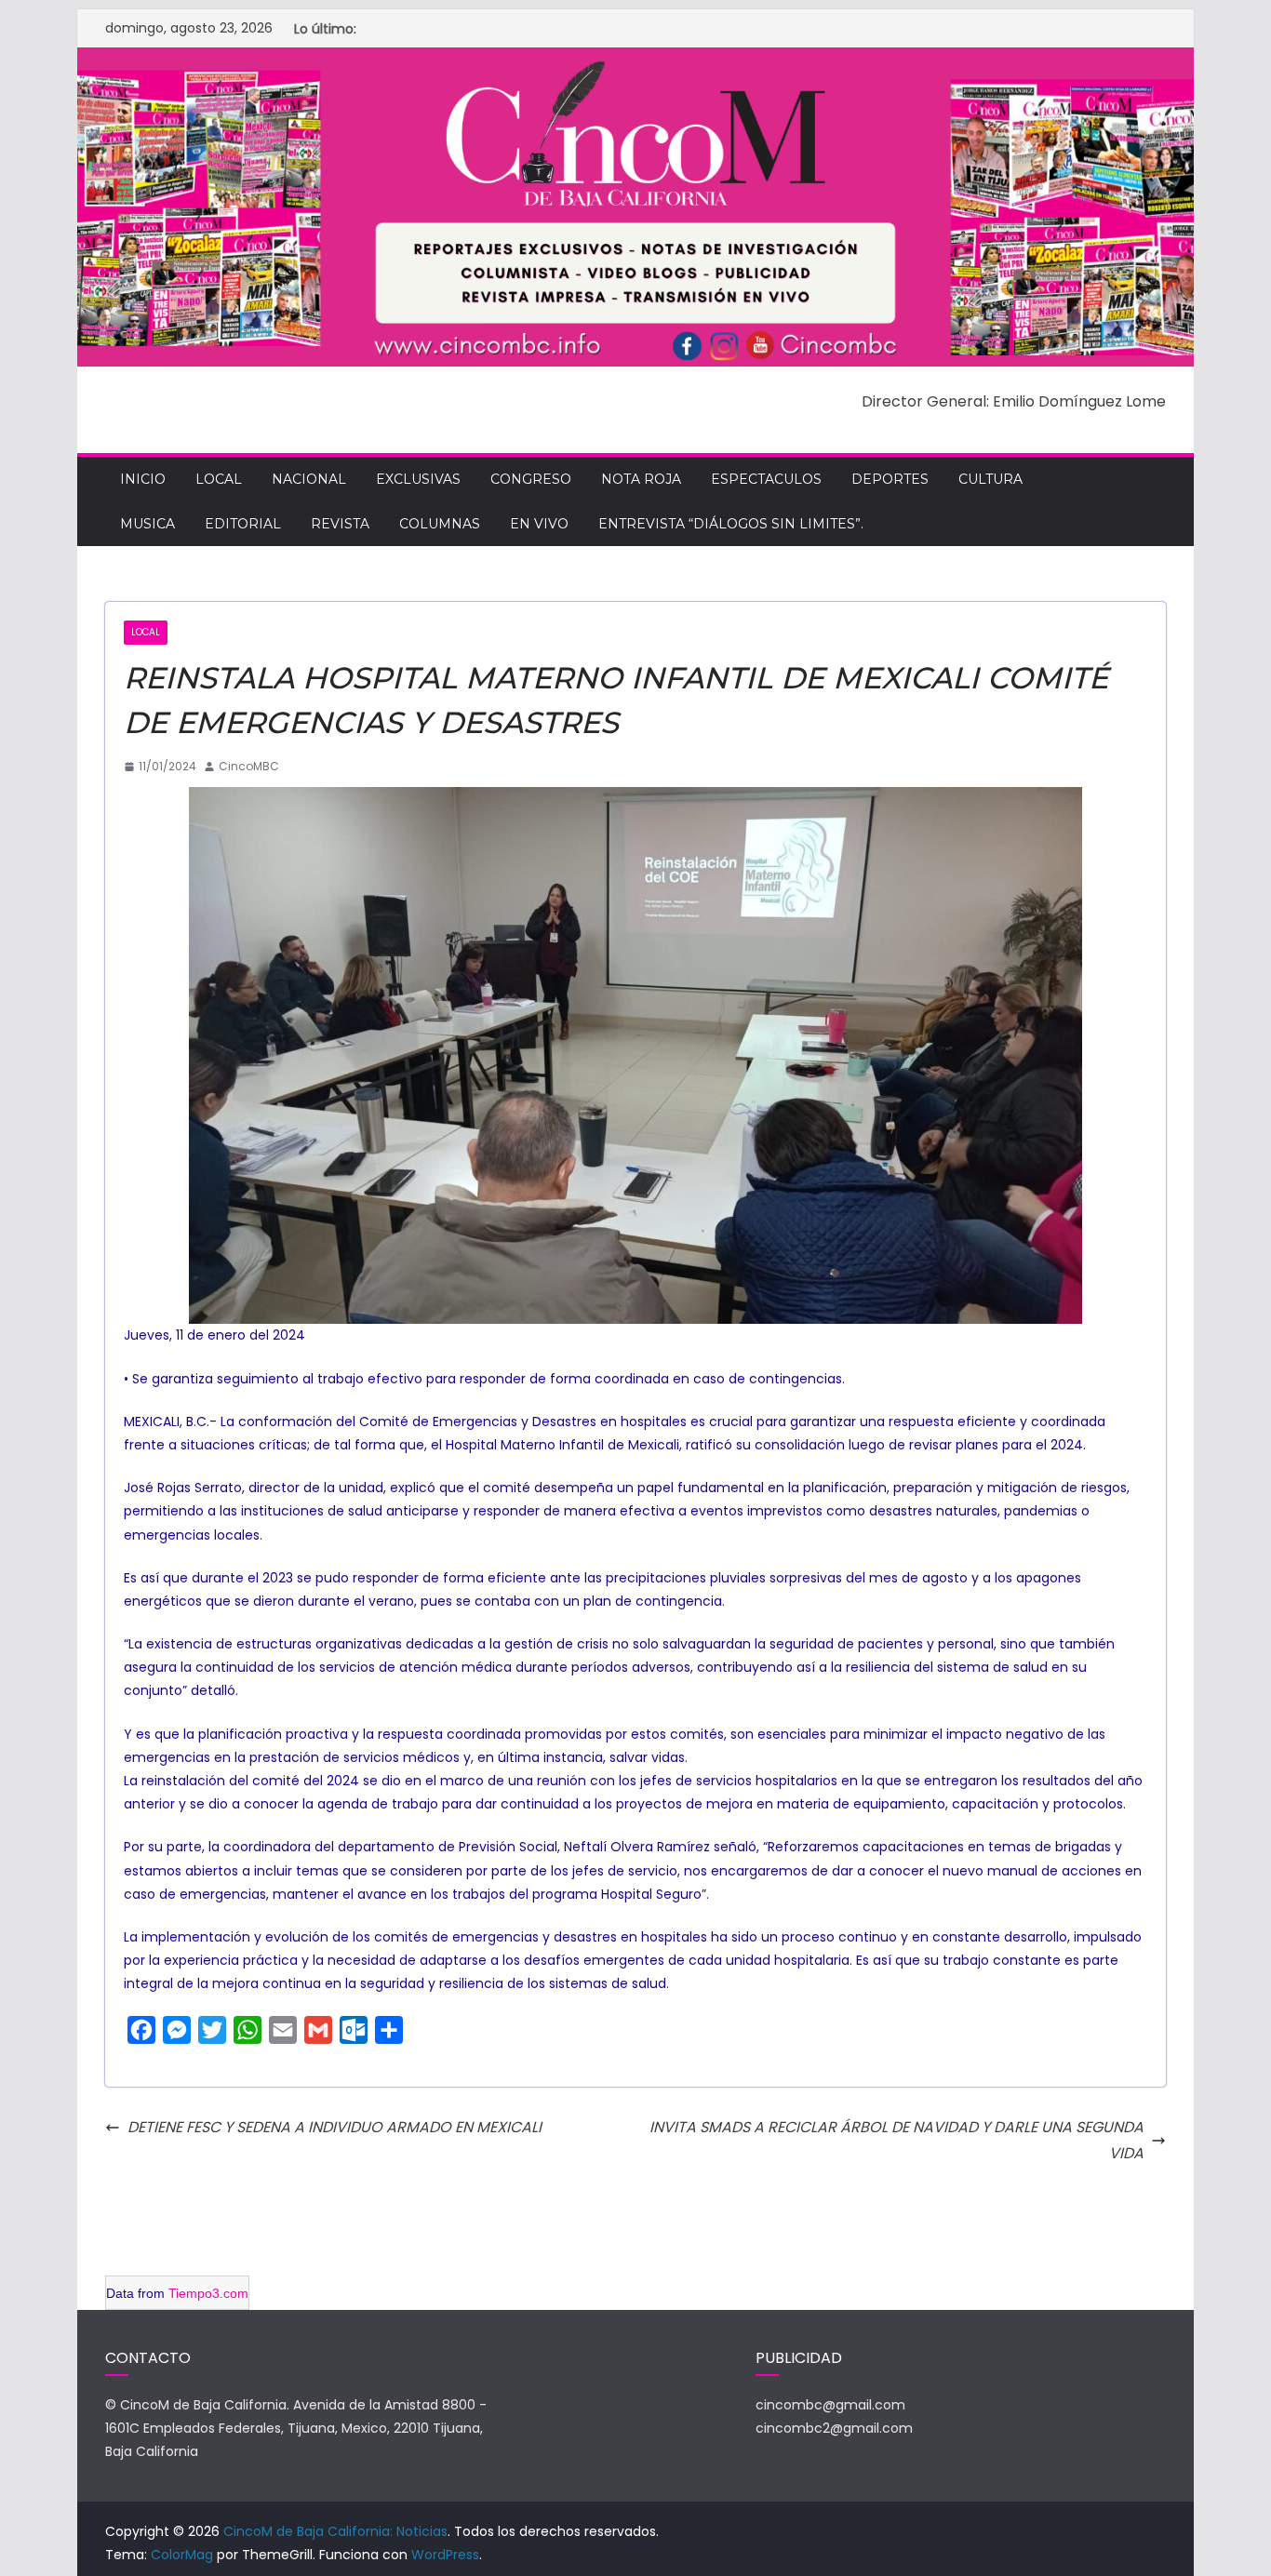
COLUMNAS (440, 524)
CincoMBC (249, 766)
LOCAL (219, 479)
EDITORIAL (243, 524)
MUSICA (147, 524)
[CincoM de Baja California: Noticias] (635, 60)
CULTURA (990, 479)
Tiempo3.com (208, 2293)
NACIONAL (309, 479)
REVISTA (340, 524)
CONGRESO (531, 479)
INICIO (143, 479)
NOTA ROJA (641, 479)
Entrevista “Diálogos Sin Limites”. (731, 524)
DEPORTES (890, 479)
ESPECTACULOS (766, 479)
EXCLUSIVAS (418, 479)
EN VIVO (539, 524)
